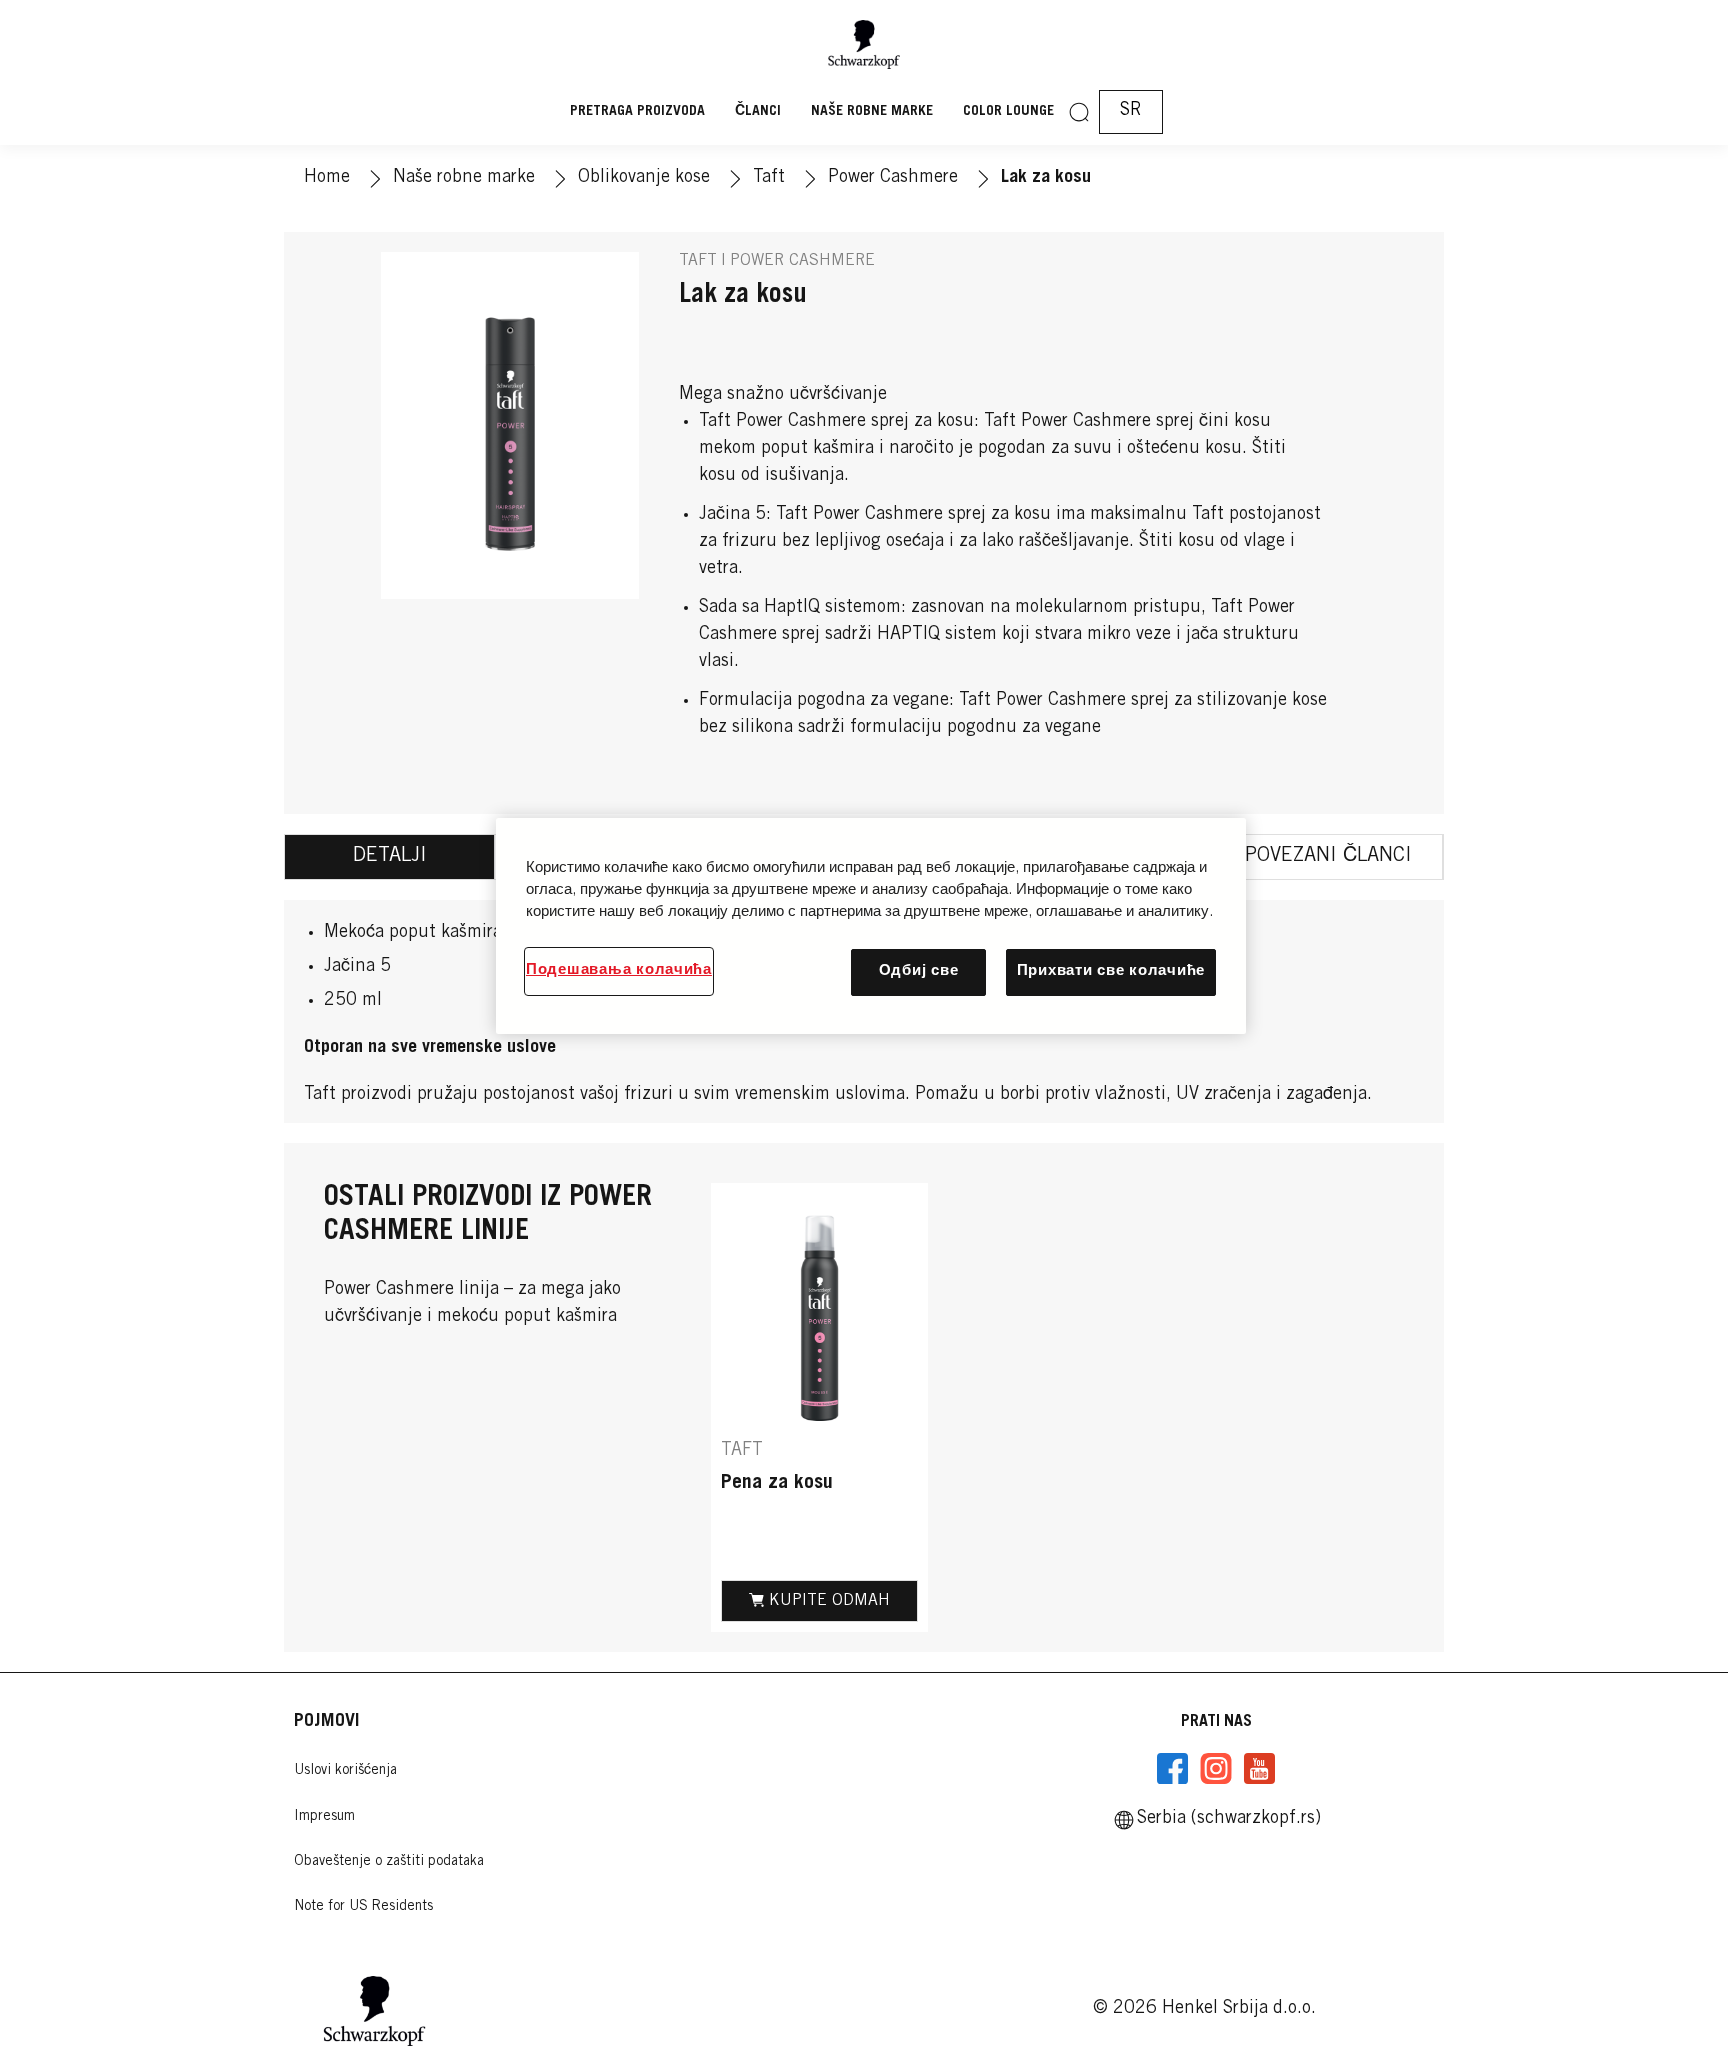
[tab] (390, 857)
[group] (1057, 1408)
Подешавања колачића (619, 970)
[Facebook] (1173, 1769)
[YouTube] (1259, 1769)
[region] (871, 925)
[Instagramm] (1216, 1769)
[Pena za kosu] (820, 1408)
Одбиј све (919, 971)
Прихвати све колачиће (1111, 971)
